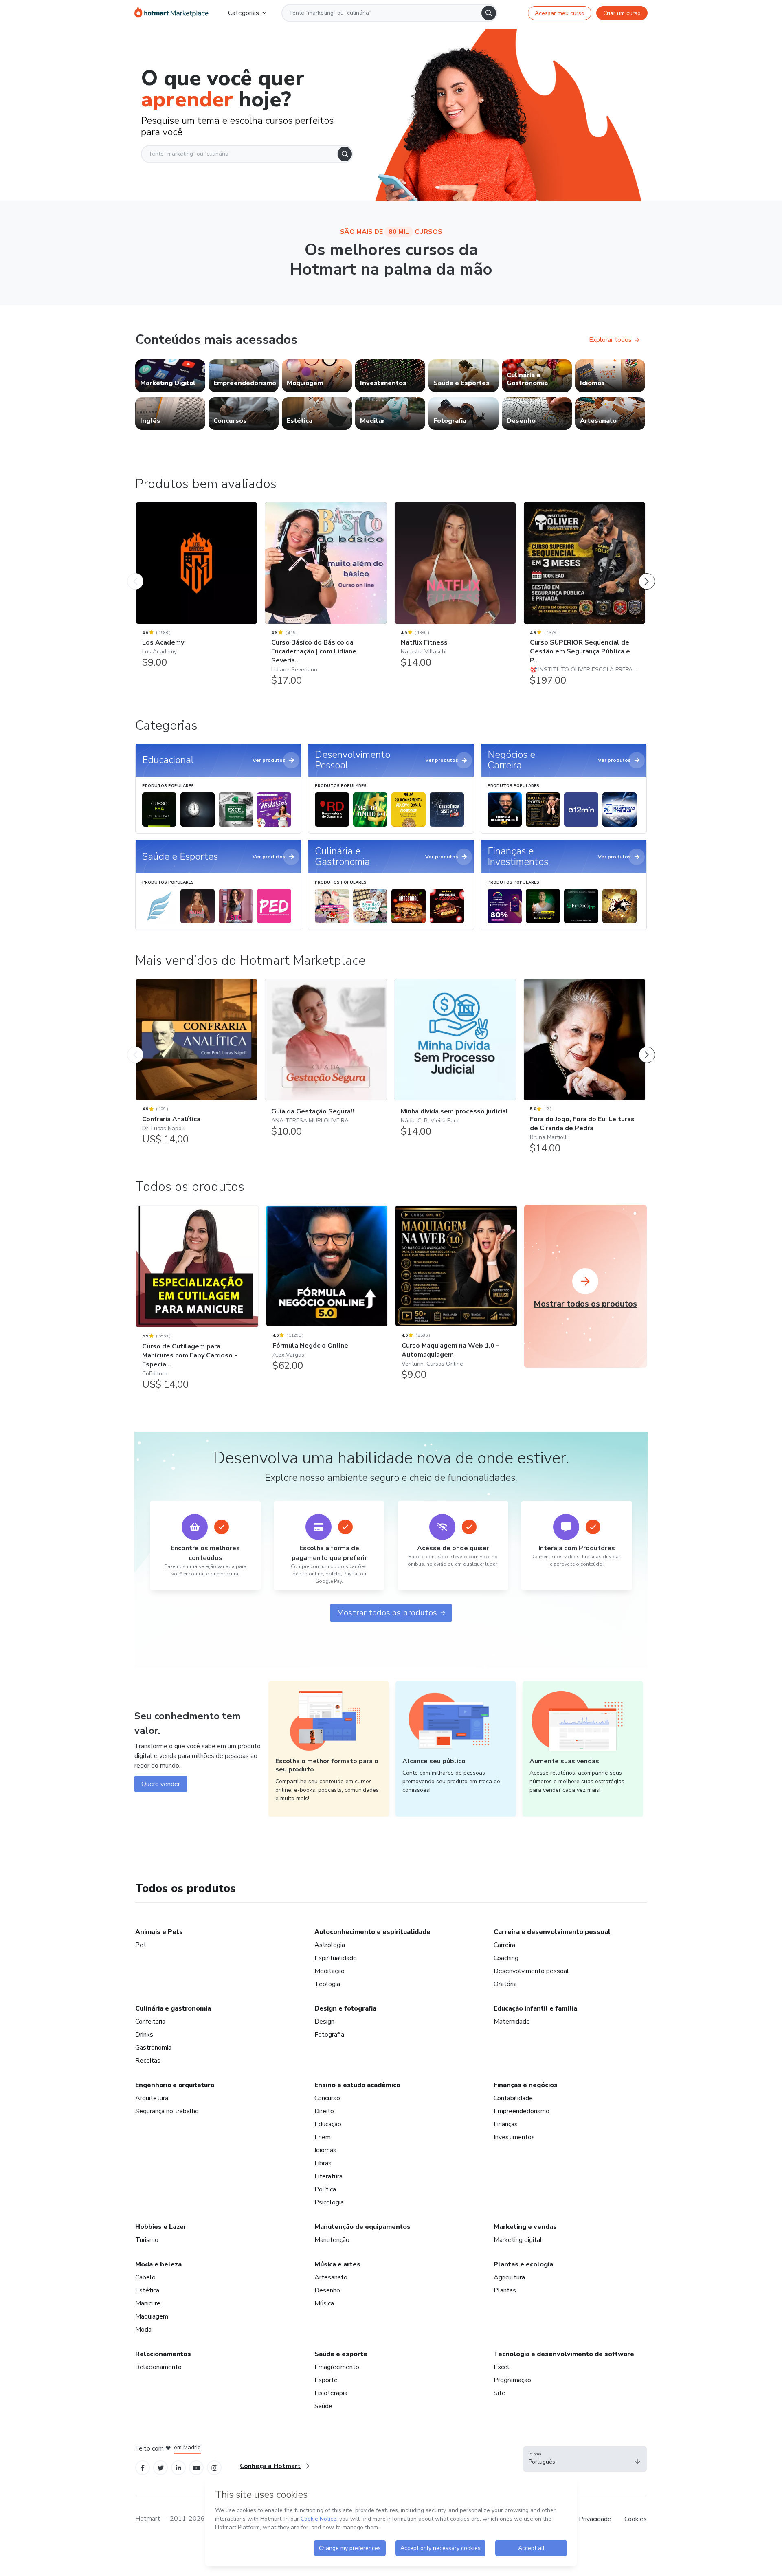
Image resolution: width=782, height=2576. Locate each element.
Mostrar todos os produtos (387, 1613)
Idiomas (325, 2150)
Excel (502, 2367)
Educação (328, 2124)
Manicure (148, 2303)
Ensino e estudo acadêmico (357, 2085)
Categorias (244, 13)
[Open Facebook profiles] (143, 2467)
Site (500, 2393)
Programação (512, 2380)
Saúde (323, 2406)
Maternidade (512, 2022)
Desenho (327, 2290)
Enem (323, 2137)
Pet (141, 1945)
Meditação (329, 1971)
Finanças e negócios (526, 2085)
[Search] (489, 13)
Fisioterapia (331, 2393)
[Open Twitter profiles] (161, 2467)
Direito (324, 2111)
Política (325, 2189)
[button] (585, 2459)
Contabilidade (513, 2098)
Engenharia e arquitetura (175, 2085)
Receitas (148, 2061)
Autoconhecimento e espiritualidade (372, 1932)
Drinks (144, 2035)
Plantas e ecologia (523, 2264)
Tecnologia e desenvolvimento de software (564, 2354)
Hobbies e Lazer (161, 2227)
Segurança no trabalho (167, 2111)
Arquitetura (152, 2098)
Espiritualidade (336, 1958)
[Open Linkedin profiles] (178, 2467)
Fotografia (329, 2035)
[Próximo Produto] (647, 573)
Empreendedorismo (522, 2111)
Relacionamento (158, 2367)
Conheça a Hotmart (270, 2466)
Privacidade (595, 2519)
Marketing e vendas (525, 2227)
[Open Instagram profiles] (214, 2467)
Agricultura (509, 2277)
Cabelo (145, 2277)
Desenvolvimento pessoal (531, 1971)
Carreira (504, 1945)
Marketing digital (518, 2240)
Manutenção (332, 2240)
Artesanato (331, 2277)
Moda (143, 2330)
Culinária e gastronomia (173, 2008)
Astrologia (330, 1945)
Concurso (327, 2098)
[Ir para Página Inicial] (171, 13)
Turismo (147, 2240)
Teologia (327, 1984)
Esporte (326, 2380)
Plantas (505, 2290)
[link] (170, 376)
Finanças (506, 2124)
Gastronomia (153, 2048)
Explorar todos (610, 340)
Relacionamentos (163, 2354)
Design (324, 2022)
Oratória (505, 1984)
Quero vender (161, 1784)
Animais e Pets (159, 1932)
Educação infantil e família (535, 2008)
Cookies (636, 2519)
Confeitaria (150, 2022)
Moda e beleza (158, 2264)
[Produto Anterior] (135, 573)
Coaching (506, 1958)
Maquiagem (152, 2316)
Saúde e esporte (341, 2354)
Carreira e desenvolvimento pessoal (552, 1932)
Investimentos (514, 2137)
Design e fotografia (345, 2008)
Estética (147, 2290)
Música (324, 2303)
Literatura (328, 2176)
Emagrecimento (337, 2367)
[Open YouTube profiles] (197, 2467)
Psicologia (329, 2202)
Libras (323, 2163)
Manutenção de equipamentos (362, 2227)
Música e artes (337, 2264)
